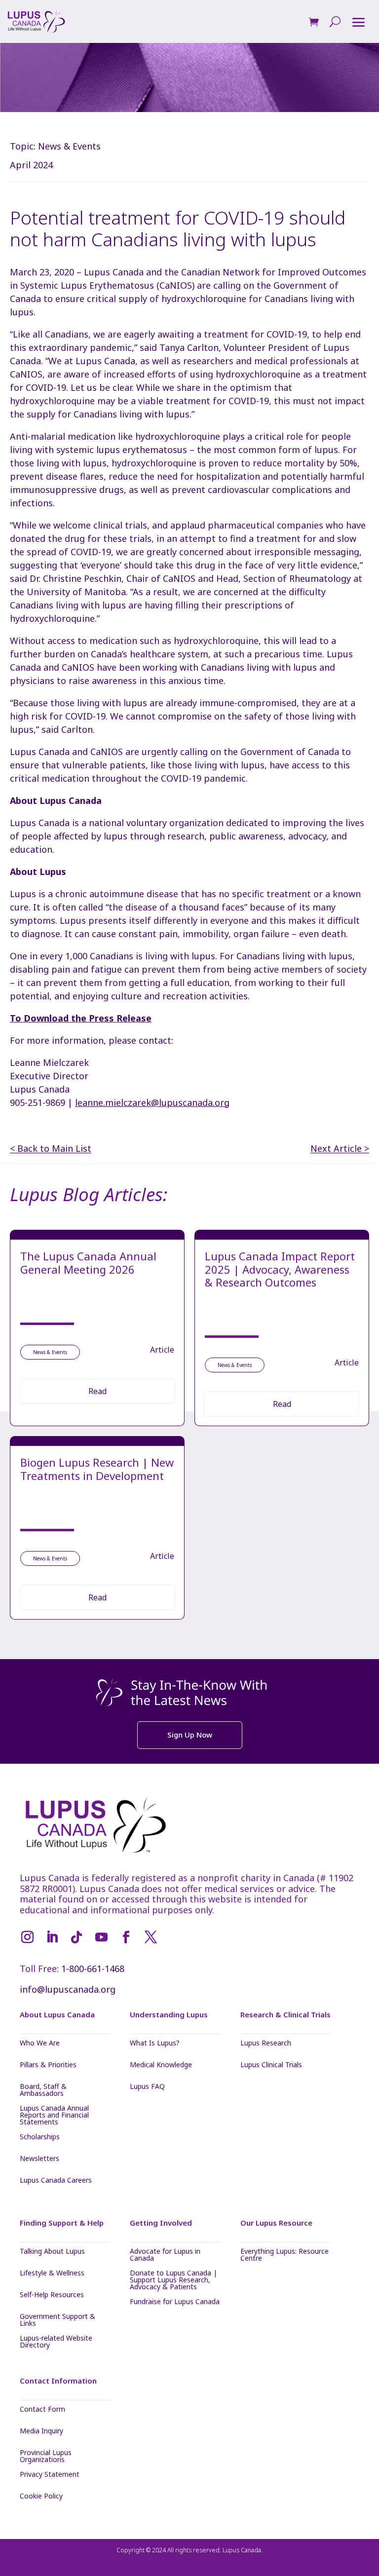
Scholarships (40, 2137)
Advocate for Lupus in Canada (165, 2255)
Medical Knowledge (161, 2065)
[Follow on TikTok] (76, 1937)
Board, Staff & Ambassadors (43, 2090)
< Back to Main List (51, 1149)
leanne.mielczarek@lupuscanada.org (152, 1102)
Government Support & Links (57, 2320)
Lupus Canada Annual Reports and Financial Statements (54, 2115)
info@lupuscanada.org (68, 1989)
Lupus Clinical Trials (271, 2065)
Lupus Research (266, 2044)
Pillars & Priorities (48, 2065)
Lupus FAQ (147, 2087)
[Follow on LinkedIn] (52, 1937)
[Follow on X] (151, 1937)
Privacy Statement (50, 2475)
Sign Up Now (190, 1735)
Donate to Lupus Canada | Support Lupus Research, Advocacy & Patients (173, 2280)
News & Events (69, 146)
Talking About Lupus (52, 2252)
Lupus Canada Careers (56, 2181)
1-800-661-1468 (93, 1969)
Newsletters (39, 2159)
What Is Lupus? (155, 2044)
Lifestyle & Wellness (52, 2273)
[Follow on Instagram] (27, 1937)
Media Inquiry (41, 2431)
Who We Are (40, 2044)
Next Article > (340, 1149)
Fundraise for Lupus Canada (175, 2302)
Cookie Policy (41, 2497)
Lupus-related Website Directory (56, 2342)
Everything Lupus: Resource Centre (284, 2255)
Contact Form (42, 2410)
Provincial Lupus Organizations (46, 2456)
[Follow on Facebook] (126, 1937)
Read (97, 1391)
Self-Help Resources (52, 2295)
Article (162, 1350)
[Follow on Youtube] (101, 1937)
